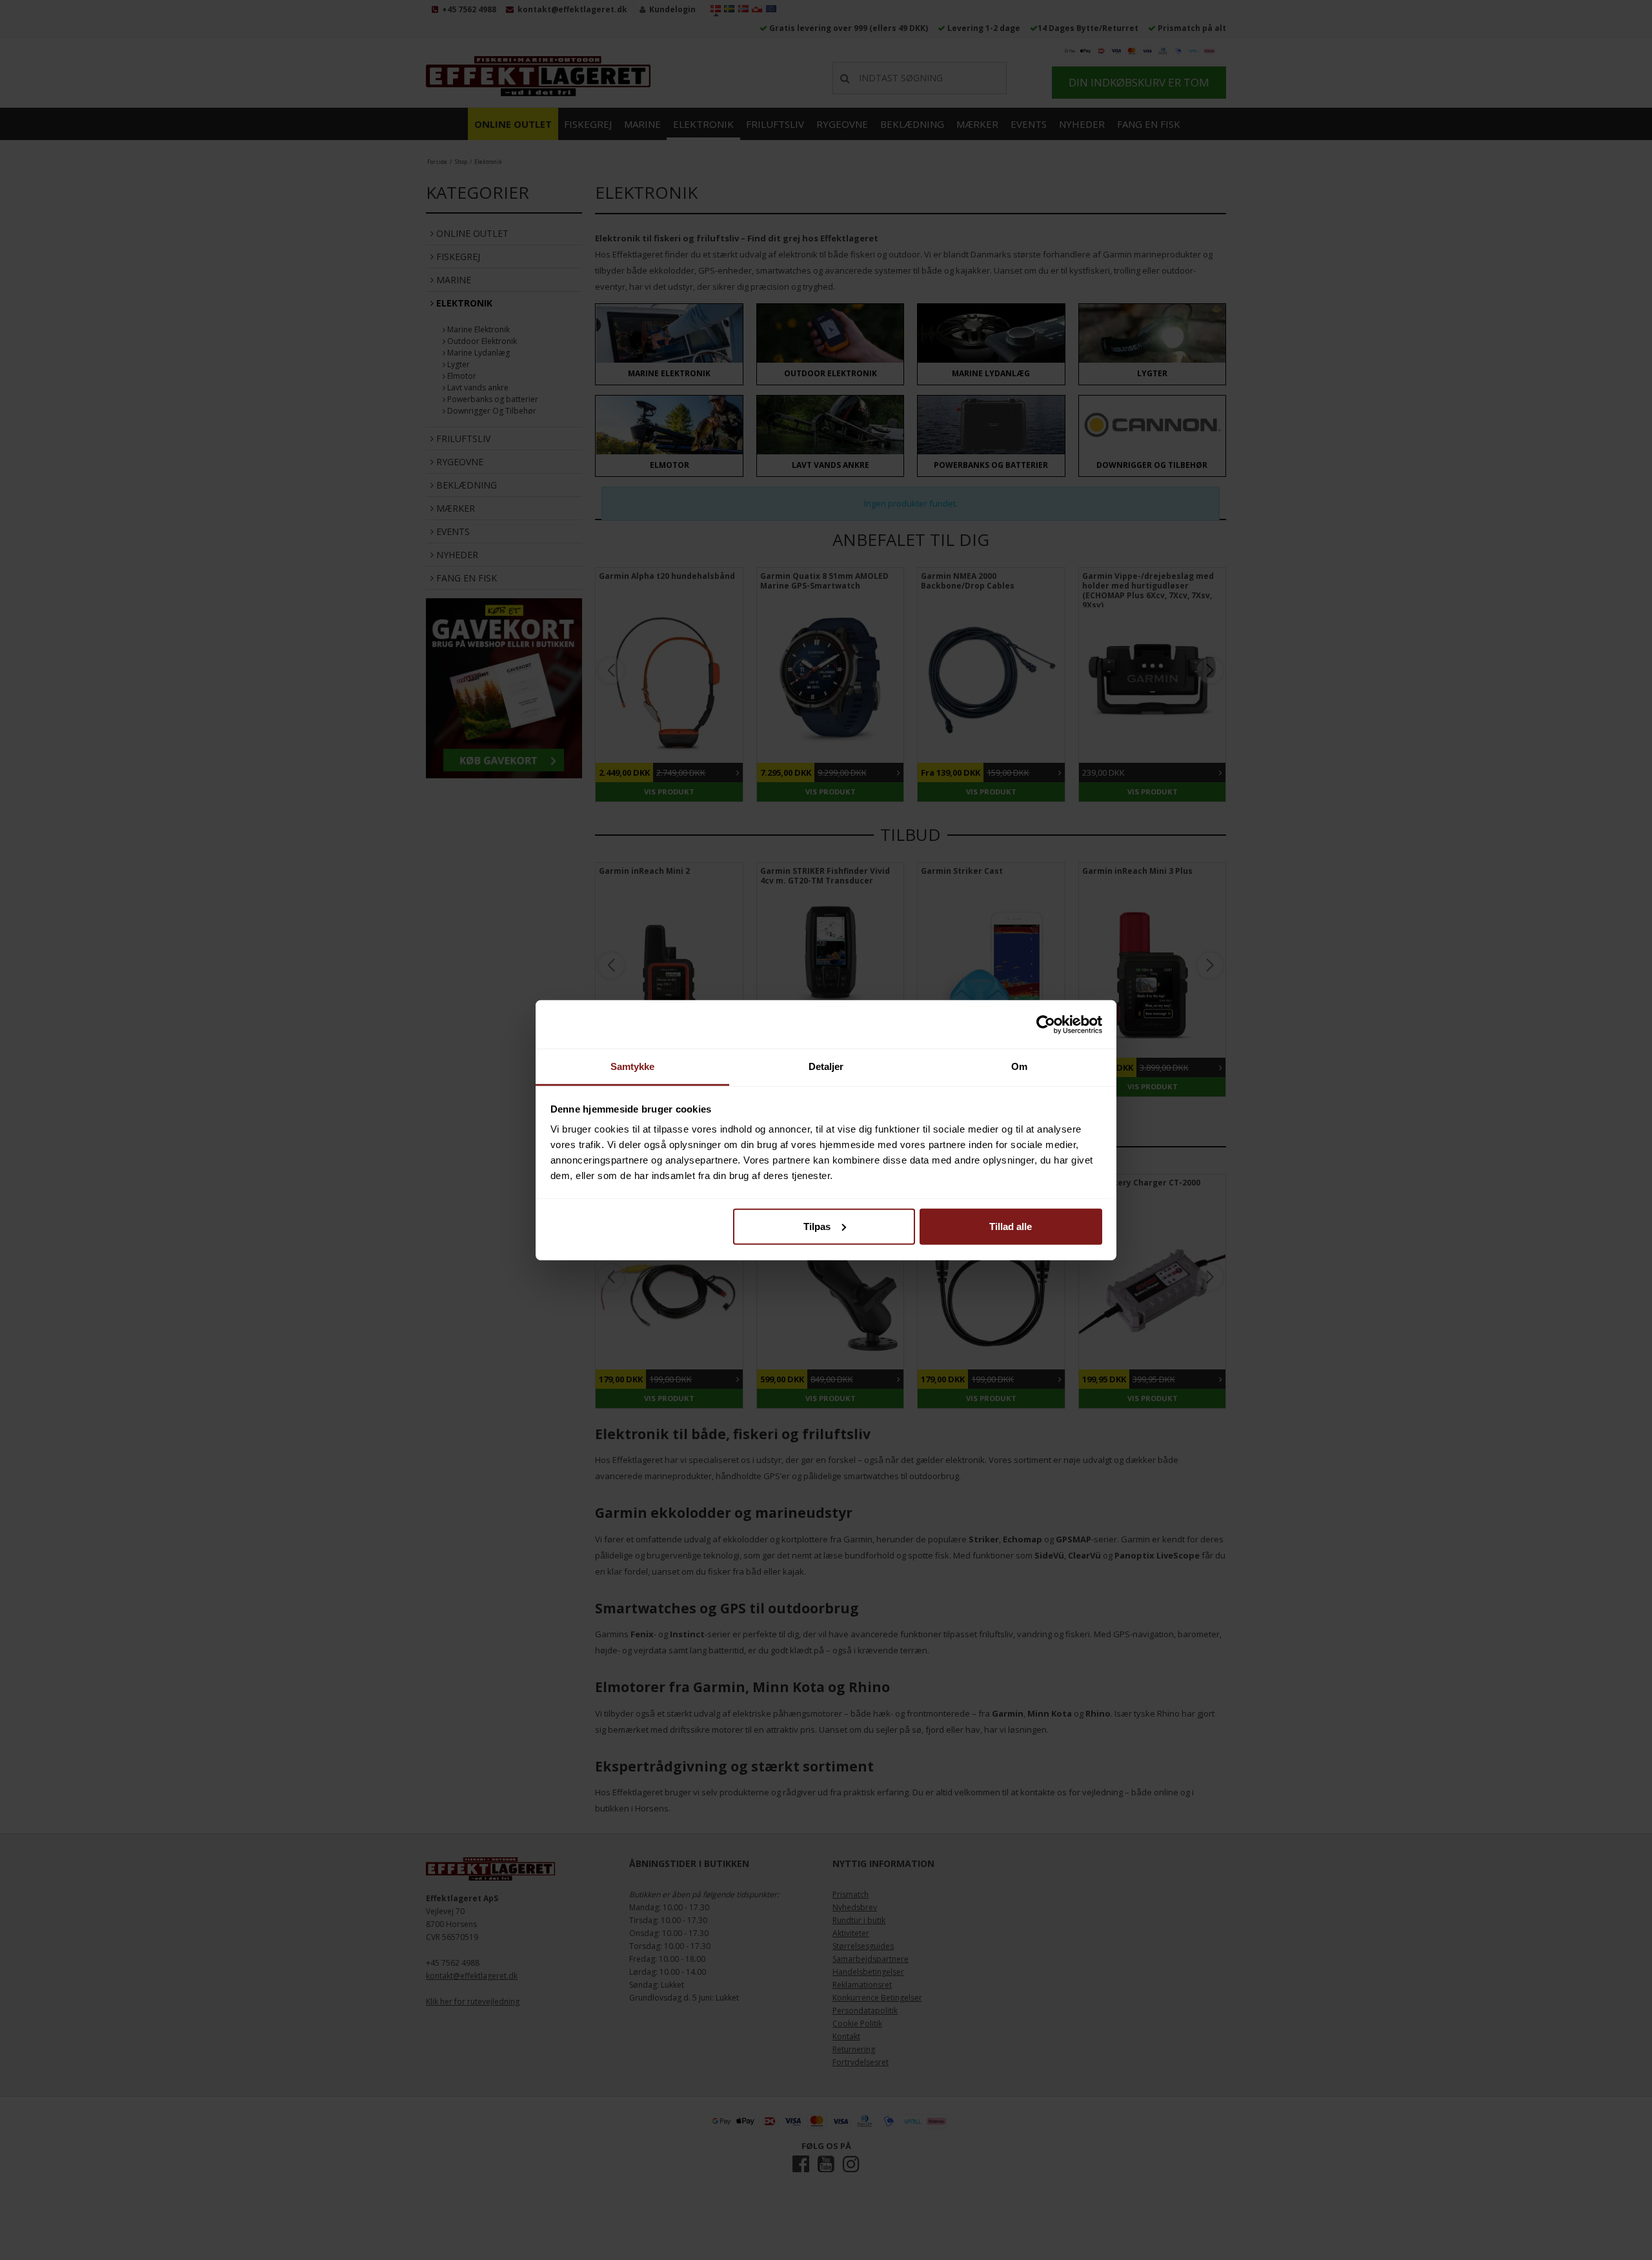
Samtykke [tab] (633, 1066)
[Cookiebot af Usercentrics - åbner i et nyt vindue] (1046, 1024)
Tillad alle (1011, 1226)
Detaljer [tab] (826, 1066)
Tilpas (817, 1226)
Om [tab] (1019, 1066)
